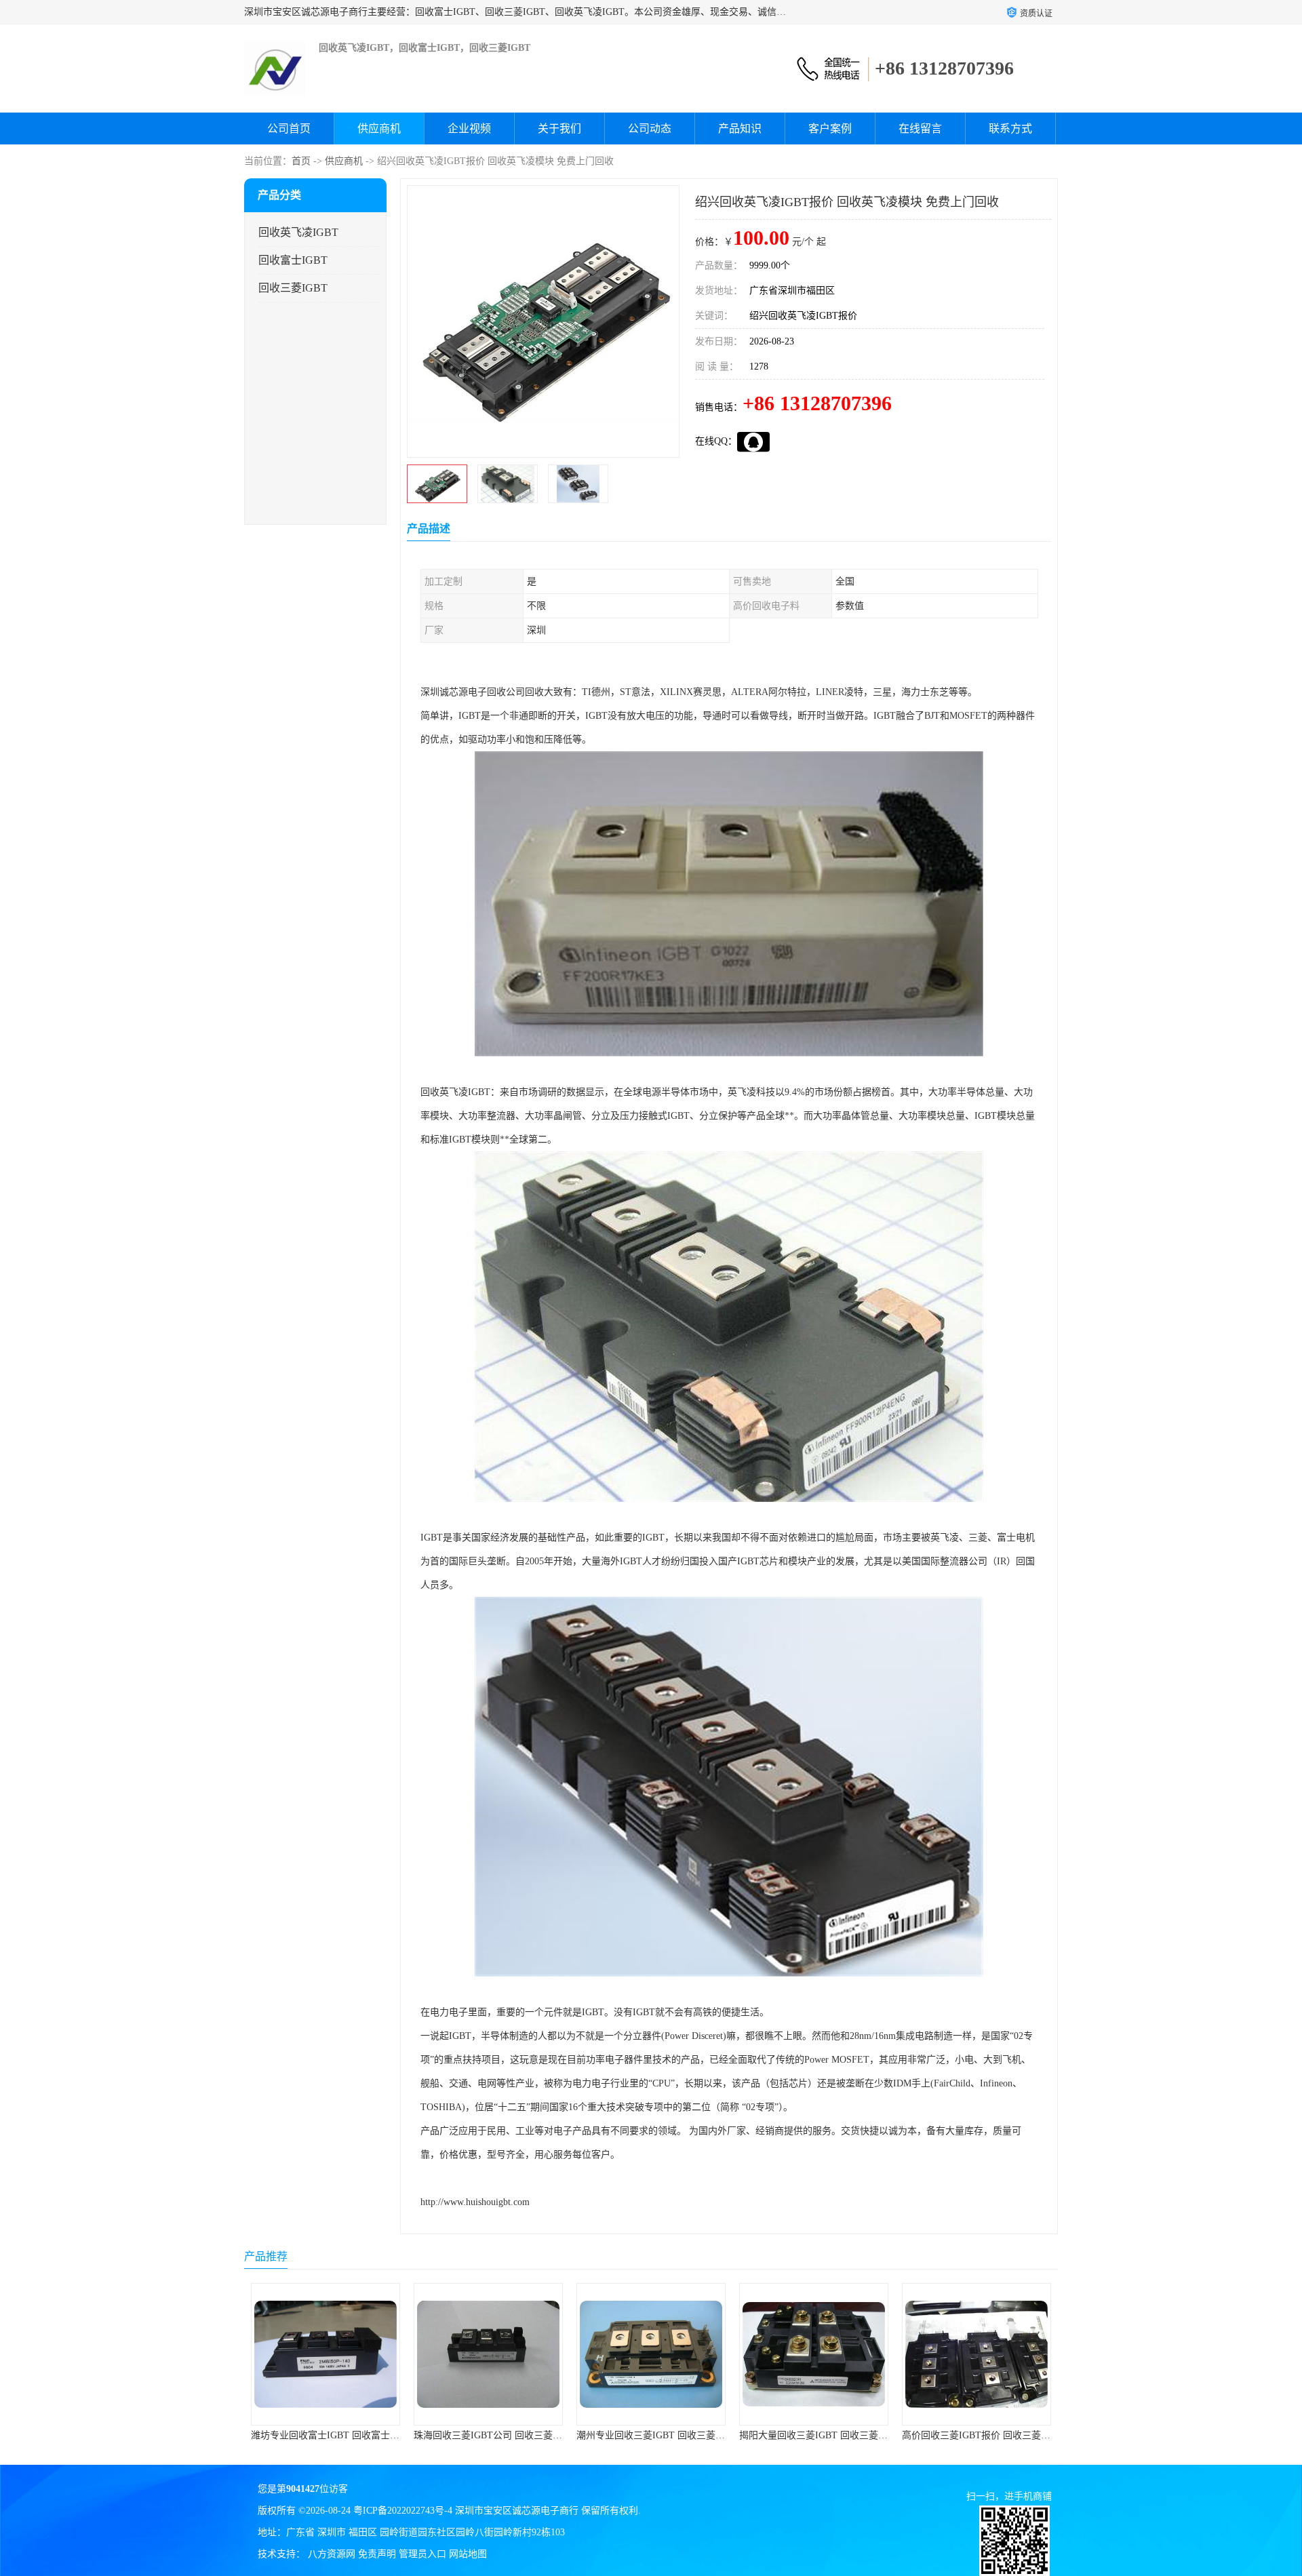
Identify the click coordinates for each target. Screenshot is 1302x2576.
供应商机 (379, 128)
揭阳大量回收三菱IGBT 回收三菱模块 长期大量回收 (685, 2435)
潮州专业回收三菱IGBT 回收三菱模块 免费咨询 (513, 2435)
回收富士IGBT (293, 260)
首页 (301, 161)
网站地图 (468, 2554)
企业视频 (469, 128)
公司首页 (289, 128)
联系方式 (1010, 128)
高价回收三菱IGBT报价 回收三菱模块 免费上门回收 (848, 2435)
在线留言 (920, 128)
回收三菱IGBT (293, 288)
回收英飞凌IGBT (298, 232)
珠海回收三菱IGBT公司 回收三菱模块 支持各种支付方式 (369, 2435)
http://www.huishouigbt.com (475, 2202)
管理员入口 (422, 2554)
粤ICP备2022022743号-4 (403, 2511)
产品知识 (740, 128)
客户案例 (830, 128)
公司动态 (650, 128)
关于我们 (559, 128)
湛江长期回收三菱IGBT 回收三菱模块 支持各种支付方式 (1020, 2435)
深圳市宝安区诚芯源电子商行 (517, 2511)
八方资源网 (332, 2554)
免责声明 (377, 2554)
